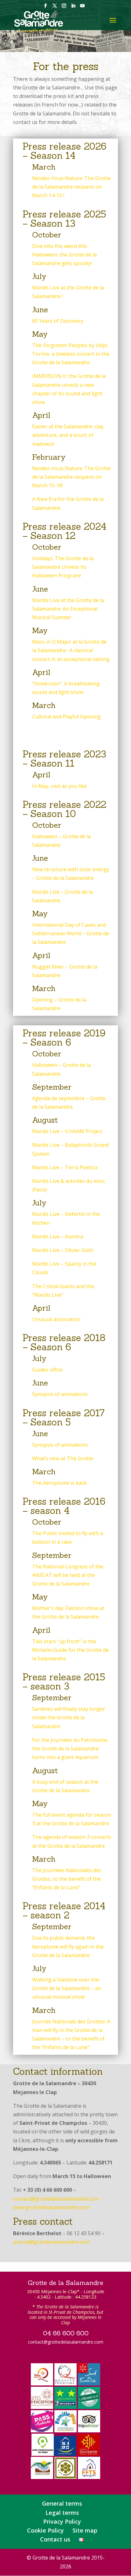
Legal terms (62, 2513)
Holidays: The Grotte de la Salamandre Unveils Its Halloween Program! (63, 567)
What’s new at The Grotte (63, 1458)
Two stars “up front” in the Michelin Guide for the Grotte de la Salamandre (70, 1650)
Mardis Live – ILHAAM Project (67, 1131)
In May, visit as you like (59, 786)
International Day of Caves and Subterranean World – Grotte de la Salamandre (71, 933)
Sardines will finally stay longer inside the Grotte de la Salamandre (69, 1717)
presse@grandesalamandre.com (51, 2242)
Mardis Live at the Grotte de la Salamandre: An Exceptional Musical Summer (68, 609)
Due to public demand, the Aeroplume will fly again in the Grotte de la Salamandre (68, 1946)
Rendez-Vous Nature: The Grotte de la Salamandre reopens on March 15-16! (71, 477)
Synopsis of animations (60, 1394)
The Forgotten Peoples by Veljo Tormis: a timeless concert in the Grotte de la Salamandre (71, 354)
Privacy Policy (62, 2521)
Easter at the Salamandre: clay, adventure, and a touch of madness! (68, 435)
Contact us (55, 2539)
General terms (62, 2503)
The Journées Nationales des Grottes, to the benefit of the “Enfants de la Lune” (67, 1879)
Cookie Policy (45, 2530)
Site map (85, 2530)
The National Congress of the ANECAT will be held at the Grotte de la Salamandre (68, 1575)
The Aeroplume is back (59, 1483)
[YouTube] (82, 8)
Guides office (47, 1370)
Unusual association (56, 1319)
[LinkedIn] (73, 8)
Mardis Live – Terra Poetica (65, 1167)
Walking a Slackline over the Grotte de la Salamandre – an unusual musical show (67, 1988)
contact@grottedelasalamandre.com (56, 2199)
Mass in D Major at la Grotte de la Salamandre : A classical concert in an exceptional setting (71, 650)
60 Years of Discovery (58, 321)
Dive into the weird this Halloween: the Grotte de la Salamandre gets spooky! (64, 255)
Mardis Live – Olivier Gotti (63, 1250)
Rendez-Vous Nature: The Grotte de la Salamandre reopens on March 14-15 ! (71, 187)
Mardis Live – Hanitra (58, 1236)
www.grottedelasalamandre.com (51, 2207)
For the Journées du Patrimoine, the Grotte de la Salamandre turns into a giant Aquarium (70, 1749)
